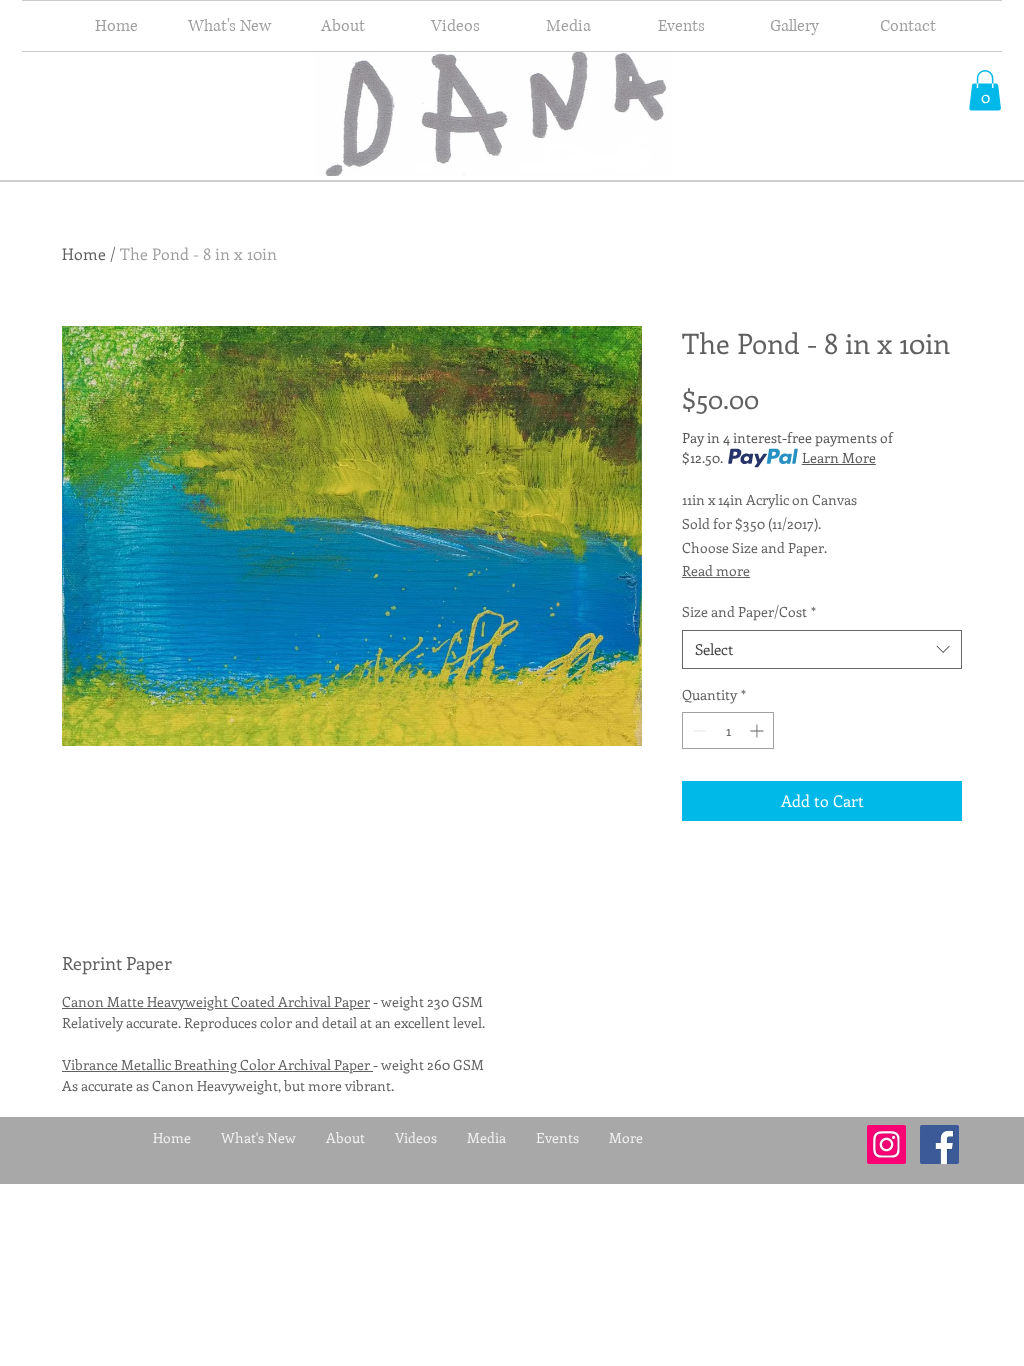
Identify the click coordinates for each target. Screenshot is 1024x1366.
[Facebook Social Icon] (939, 1144)
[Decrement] (697, 730)
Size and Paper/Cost (749, 611)
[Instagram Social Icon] (886, 1144)
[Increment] (758, 730)
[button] (985, 90)
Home (84, 253)
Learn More (839, 457)
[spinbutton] (728, 730)
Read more (716, 570)
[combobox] (822, 649)
